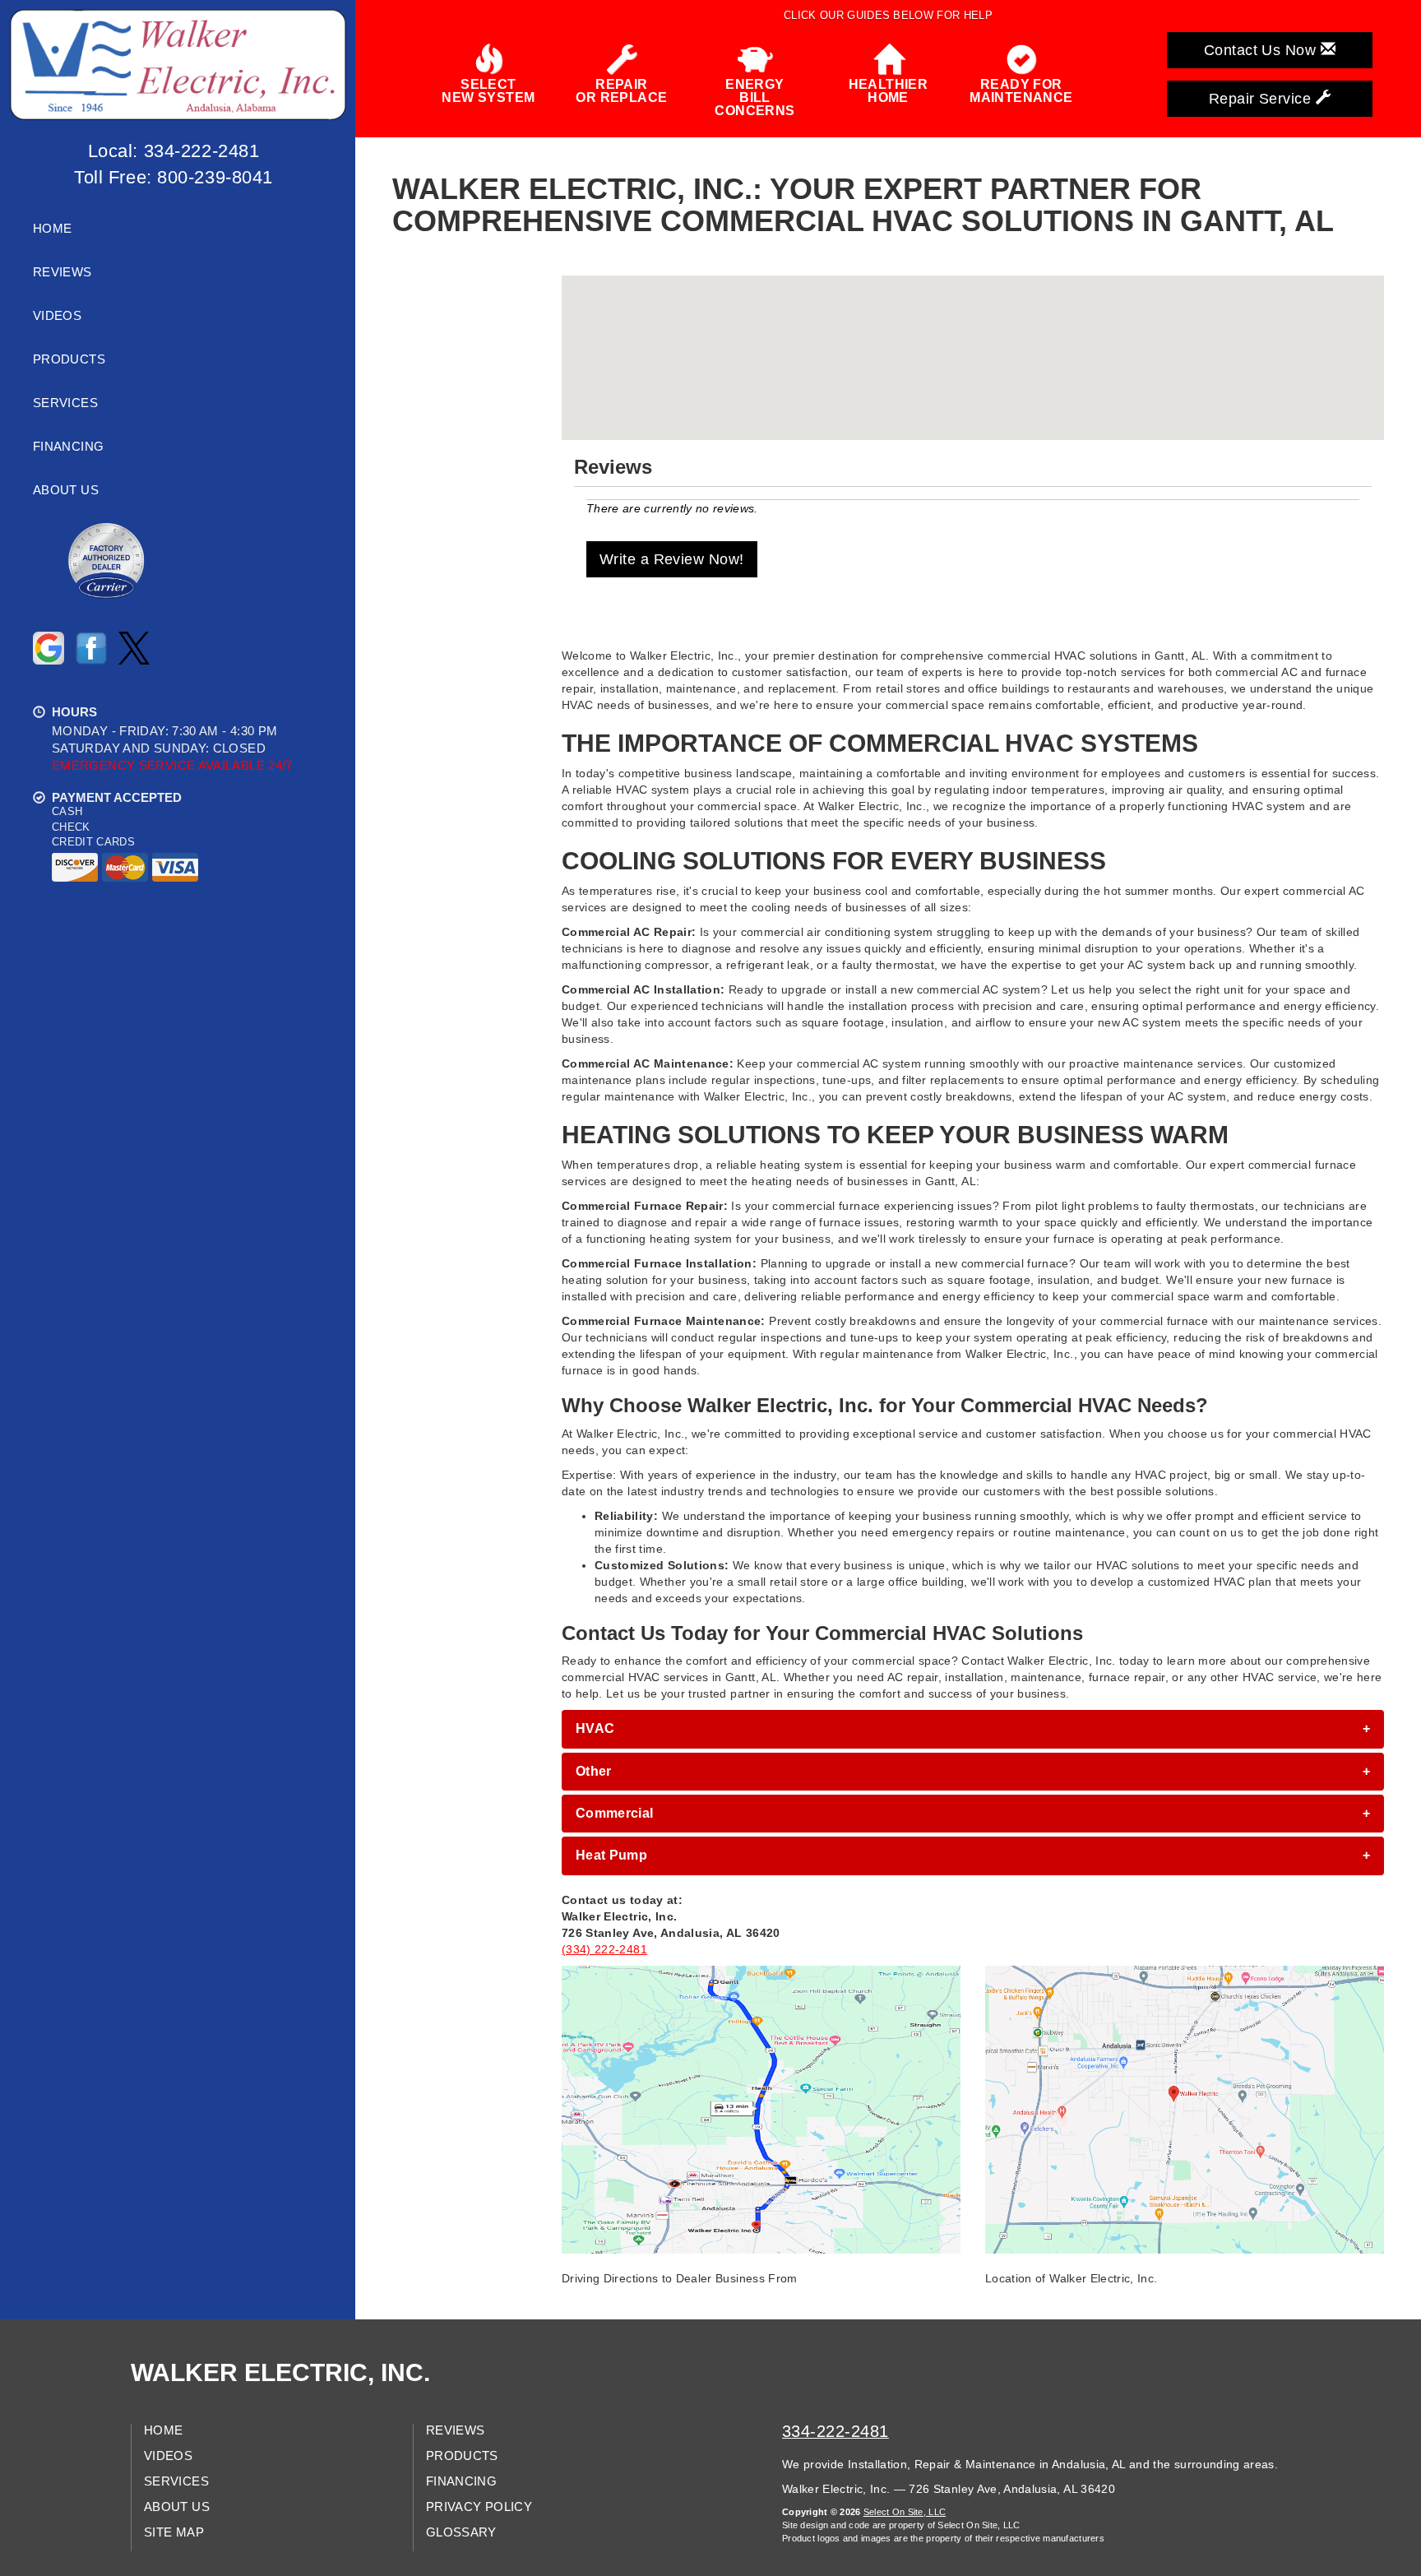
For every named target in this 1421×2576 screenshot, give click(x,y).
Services (65, 403)
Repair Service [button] (1262, 99)
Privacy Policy (479, 2507)
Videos (57, 316)
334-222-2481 (835, 2431)
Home (52, 229)
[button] (973, 1729)
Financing (68, 447)
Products (69, 359)
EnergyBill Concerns (754, 97)
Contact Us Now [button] (1262, 50)
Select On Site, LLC (905, 2512)
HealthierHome (889, 91)
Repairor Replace (621, 91)
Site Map (174, 2532)
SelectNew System (488, 91)
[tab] (973, 1729)
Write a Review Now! (672, 559)
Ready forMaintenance (1021, 91)
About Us (66, 490)
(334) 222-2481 (604, 1949)
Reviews (62, 272)
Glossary (461, 2532)
